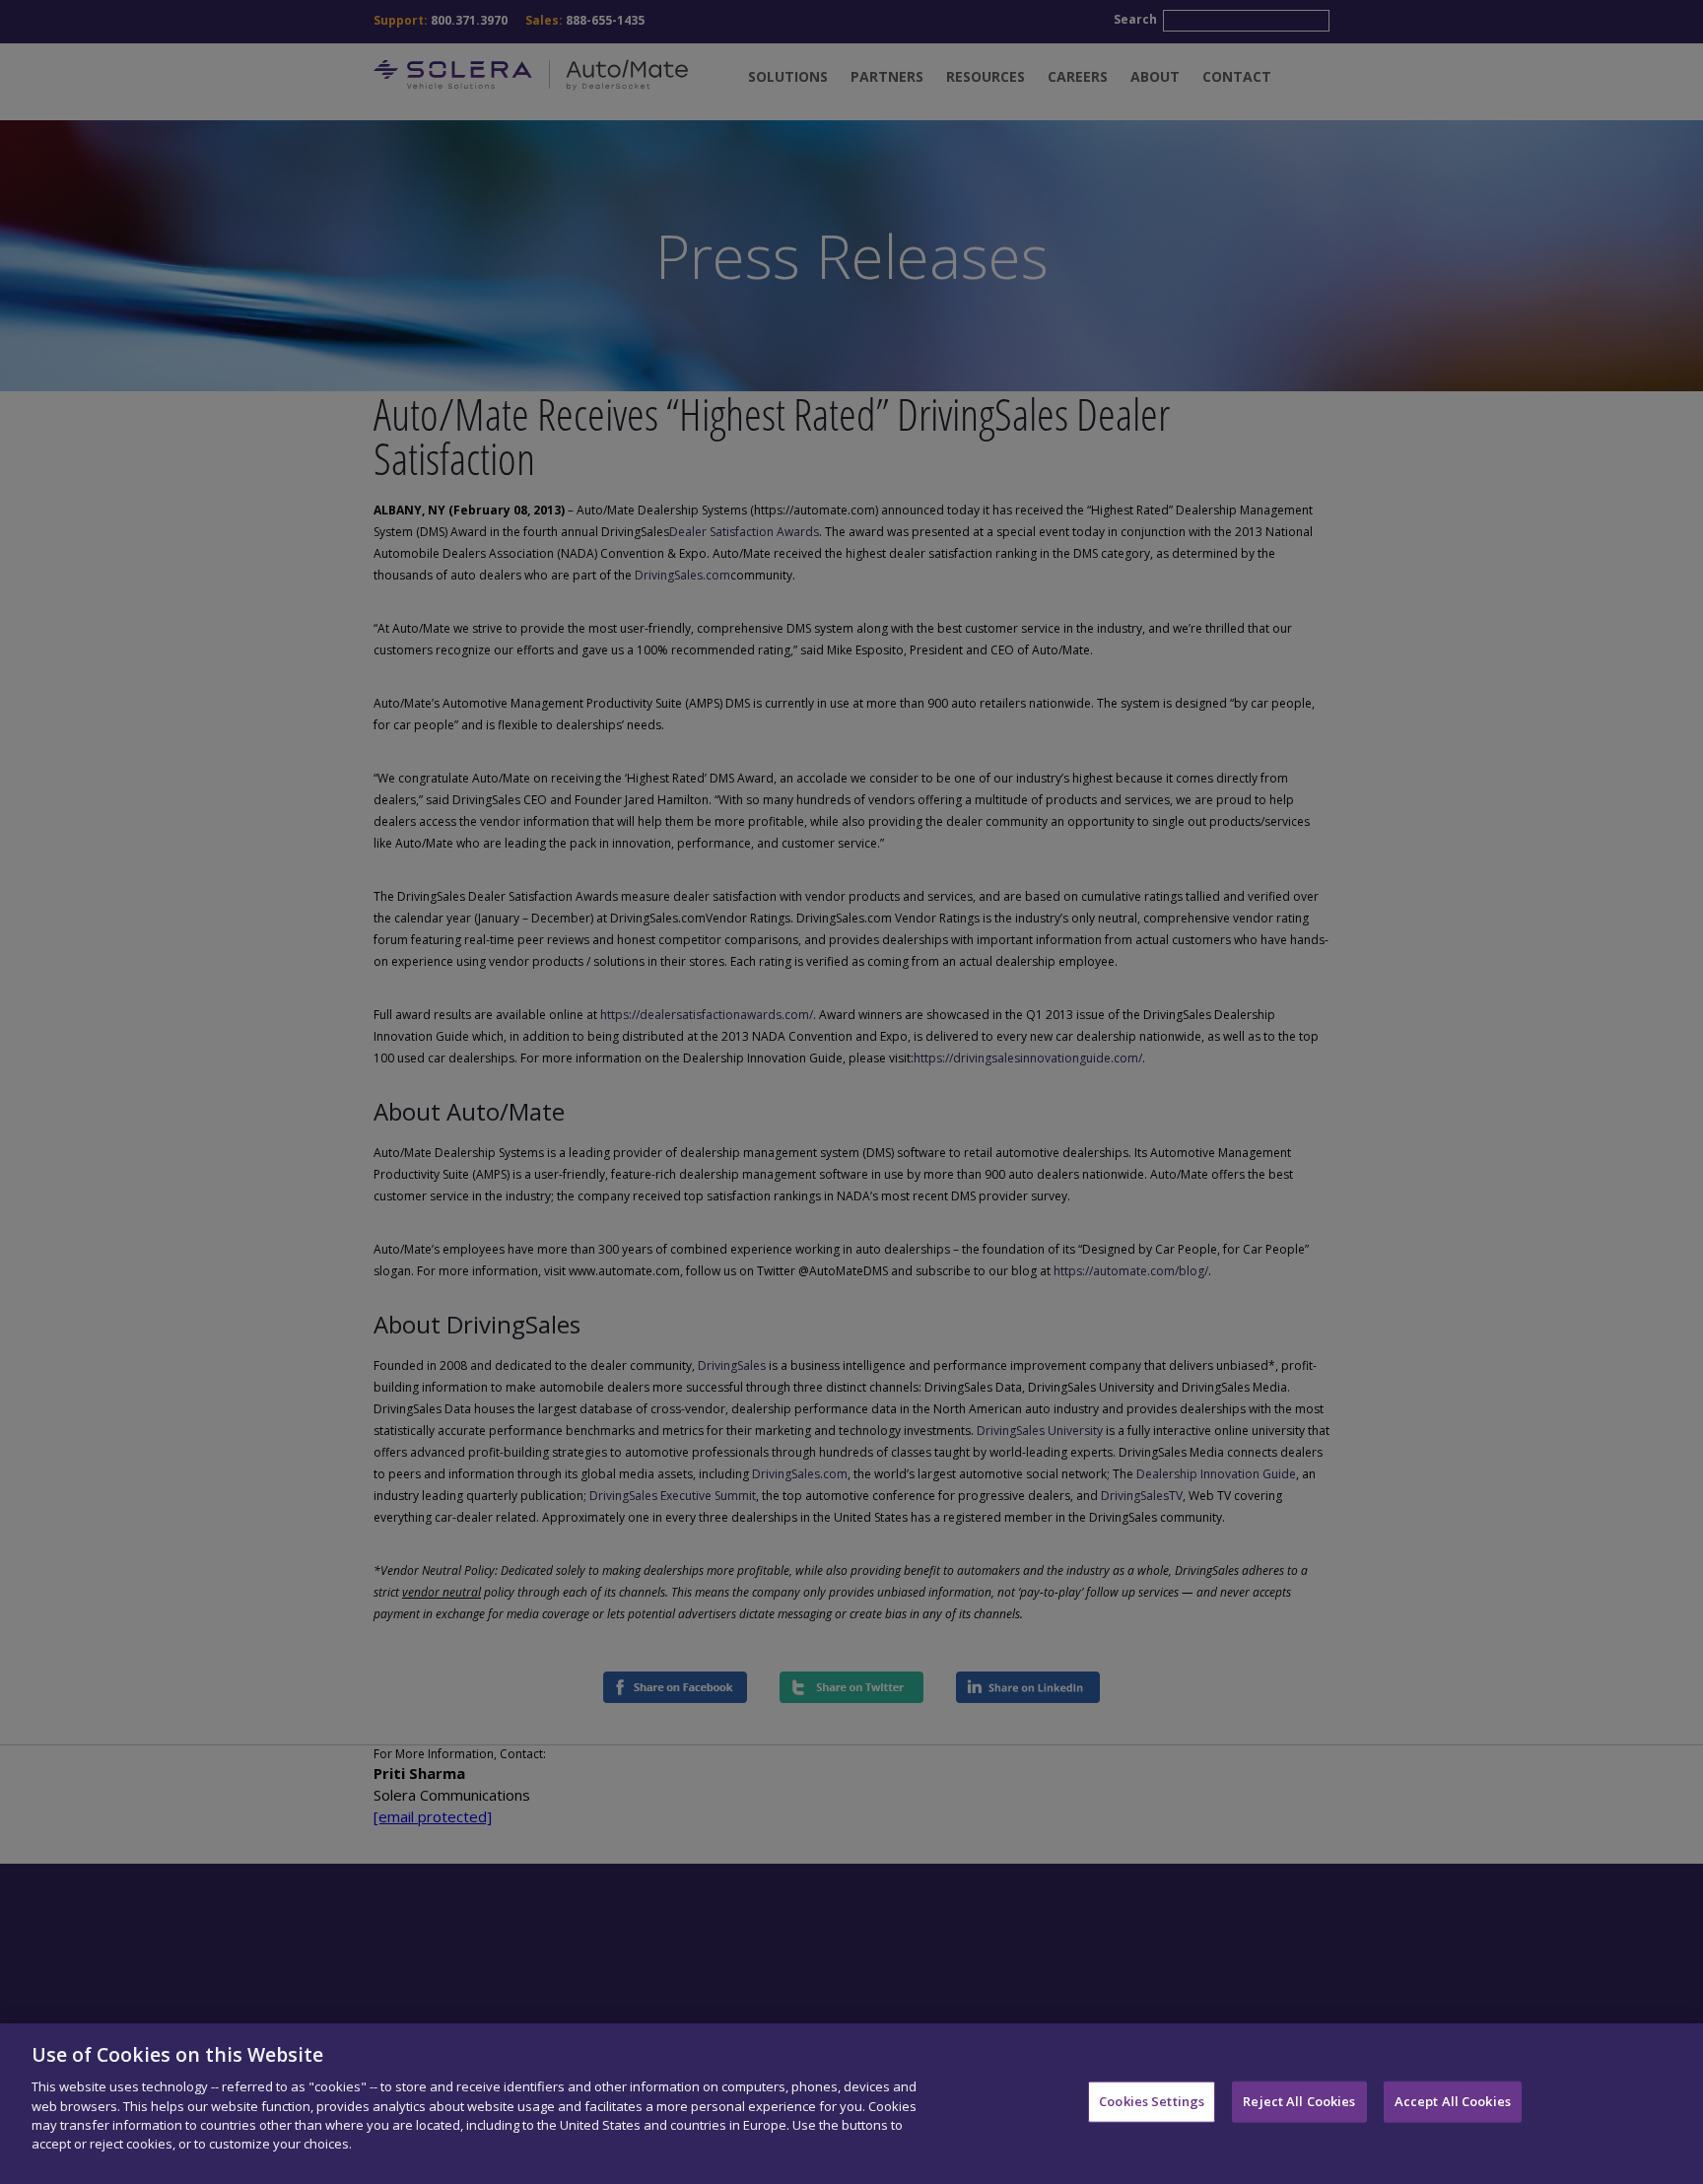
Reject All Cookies (1299, 2101)
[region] (851, 2104)
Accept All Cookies (1453, 2101)
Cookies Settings (1152, 2101)
